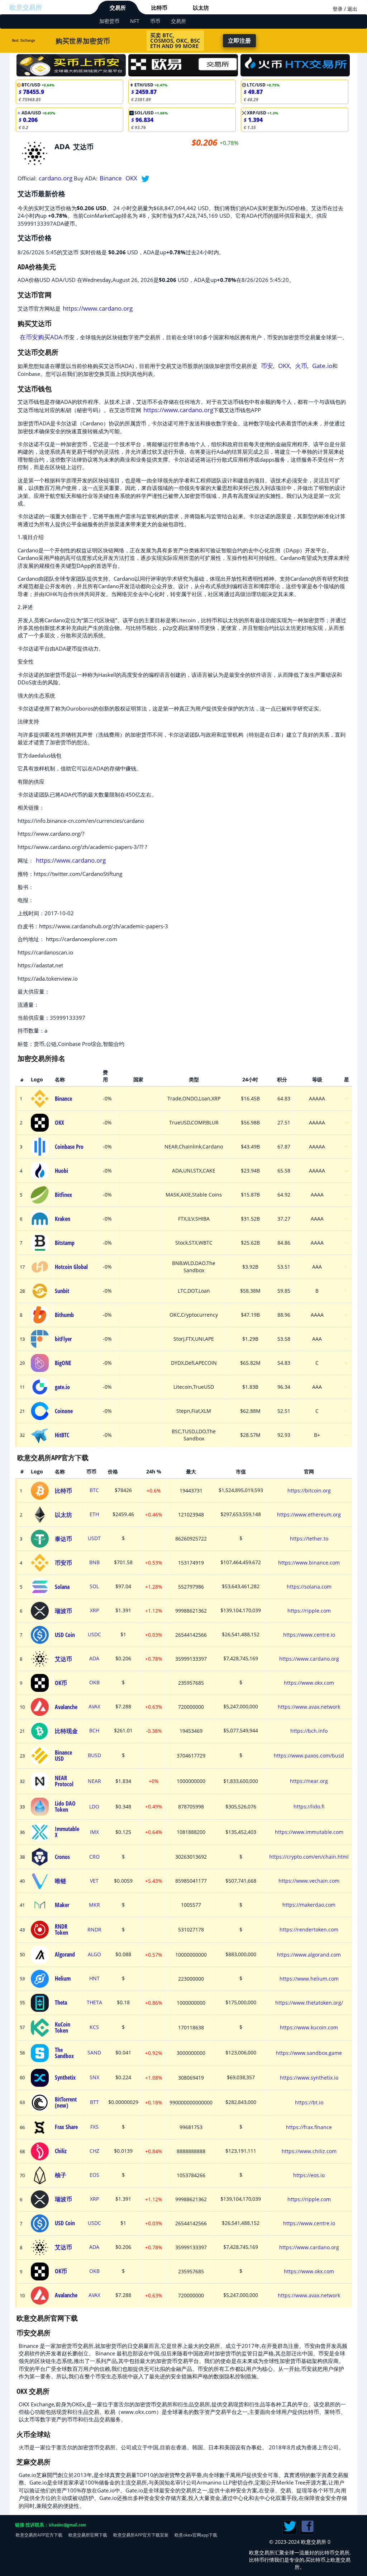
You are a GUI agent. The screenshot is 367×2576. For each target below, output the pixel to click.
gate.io (62, 1387)
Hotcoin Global (71, 1267)
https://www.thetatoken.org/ (309, 2003)
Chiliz (61, 2151)
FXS (94, 2127)
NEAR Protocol (64, 1781)
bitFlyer (63, 1339)
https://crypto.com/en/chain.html (309, 1857)
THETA (94, 2002)
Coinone (64, 1411)
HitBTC (62, 1435)
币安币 (63, 1563)
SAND (94, 2053)
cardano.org (56, 178)
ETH (94, 1514)
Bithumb (64, 1315)
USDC (94, 1634)
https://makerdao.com (309, 1905)
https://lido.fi (309, 1806)
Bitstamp (65, 1243)
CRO (94, 1857)
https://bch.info (309, 1731)
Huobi (61, 1171)
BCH (94, 1731)
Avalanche (66, 1707)
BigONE (63, 1363)
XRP (94, 1610)
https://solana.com (309, 1587)
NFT (135, 21)
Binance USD (63, 1756)
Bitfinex (63, 1195)
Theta (61, 2002)
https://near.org (309, 1781)
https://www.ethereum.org (309, 1515)
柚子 (61, 2175)
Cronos (62, 1857)
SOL (94, 1586)
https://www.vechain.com (309, 1881)
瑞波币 (63, 1611)
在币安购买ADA (41, 337)
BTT (94, 2102)
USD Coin (65, 1635)
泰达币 (63, 1539)
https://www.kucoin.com (309, 2027)
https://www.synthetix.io (309, 2078)
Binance (111, 178)
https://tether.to (309, 1539)
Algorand (65, 1954)
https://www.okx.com (309, 1683)
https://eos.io (309, 2175)
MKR (94, 1905)
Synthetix (65, 2077)
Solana (62, 1587)
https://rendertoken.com (309, 1929)
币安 (267, 366)
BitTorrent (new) (66, 2102)
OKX (131, 178)
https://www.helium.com (309, 1979)
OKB (94, 1683)
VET (94, 1881)
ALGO (94, 1954)
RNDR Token (61, 1929)
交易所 (118, 8)
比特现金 (66, 1731)
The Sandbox (64, 2053)
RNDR (94, 1930)
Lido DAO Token (65, 1806)
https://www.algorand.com (309, 1955)
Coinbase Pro (69, 1147)
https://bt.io (309, 2102)
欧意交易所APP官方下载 (39, 2535)
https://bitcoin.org (309, 1490)
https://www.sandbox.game (309, 2053)
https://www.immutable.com (309, 1832)
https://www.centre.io (309, 1635)
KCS (94, 2027)
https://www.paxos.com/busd (309, 1756)
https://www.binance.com (309, 1563)
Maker (62, 1905)
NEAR (94, 1781)
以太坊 (201, 8)
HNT (94, 1978)
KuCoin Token (63, 2027)
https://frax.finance (309, 2127)
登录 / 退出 (345, 9)
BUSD (94, 1755)
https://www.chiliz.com (309, 2151)
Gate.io (322, 366)
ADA (94, 1659)
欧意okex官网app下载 (196, 2535)
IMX (94, 1832)
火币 (301, 366)
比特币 (159, 8)
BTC (94, 1490)
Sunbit (62, 1291)
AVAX (94, 1707)
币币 (155, 21)
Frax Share (66, 2127)
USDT (94, 1538)
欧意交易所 (26, 7)
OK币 (61, 1683)
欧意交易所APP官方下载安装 (141, 2535)
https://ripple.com (309, 1611)
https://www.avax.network (309, 1707)
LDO (94, 1807)
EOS (94, 2175)
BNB (94, 1562)
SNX (94, 2077)
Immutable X (67, 1832)
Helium (63, 1978)
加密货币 (109, 21)
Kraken (63, 1219)
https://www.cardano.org (98, 308)
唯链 (61, 1881)
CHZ (94, 2151)
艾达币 (63, 1659)
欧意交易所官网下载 (88, 2535)
